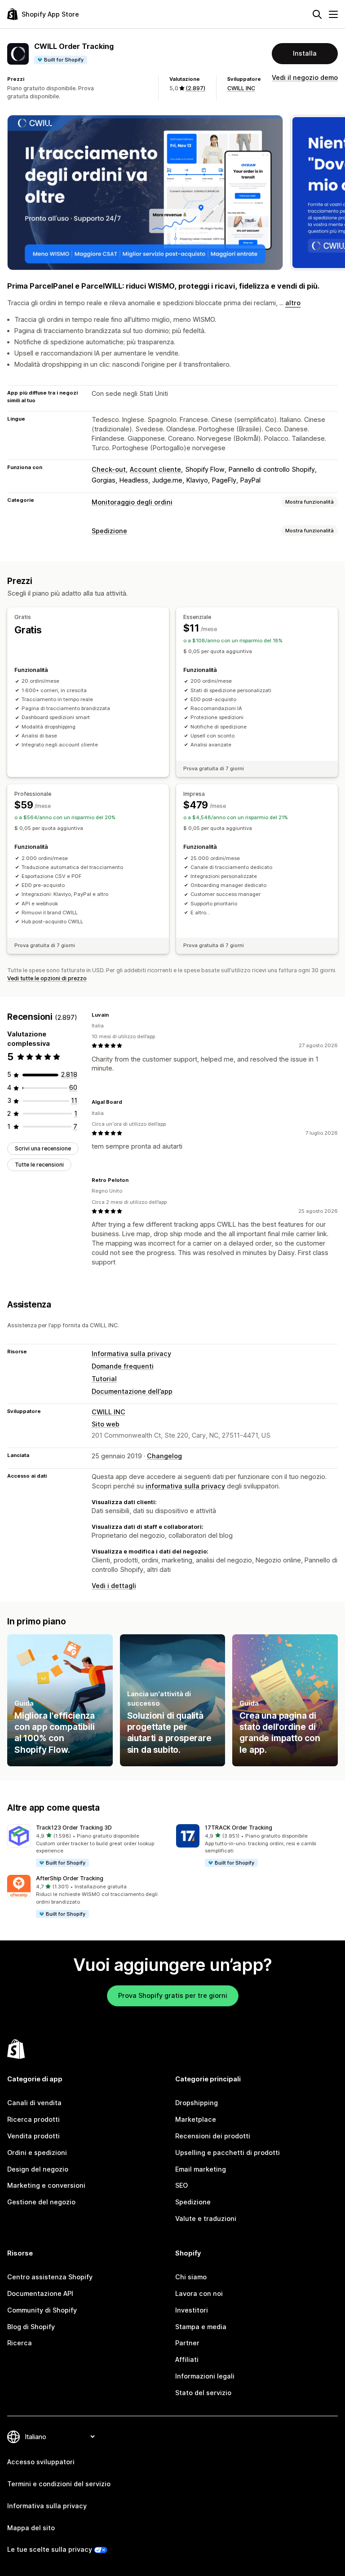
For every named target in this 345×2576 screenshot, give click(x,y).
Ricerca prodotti (33, 2119)
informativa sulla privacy (185, 1486)
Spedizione (109, 531)
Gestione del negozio (41, 2202)
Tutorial (104, 1379)
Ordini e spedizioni (37, 2153)
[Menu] (333, 14)
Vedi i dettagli (114, 1586)
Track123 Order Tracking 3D (74, 1828)
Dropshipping (197, 2103)
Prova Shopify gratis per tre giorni (173, 1995)
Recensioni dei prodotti (213, 2136)
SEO (181, 2185)
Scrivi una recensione (43, 1148)
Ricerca (20, 2343)
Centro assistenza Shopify (50, 2277)
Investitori (192, 2310)
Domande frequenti (123, 1366)
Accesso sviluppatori (41, 2462)
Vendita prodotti (33, 2136)
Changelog (164, 1456)
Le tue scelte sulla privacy (50, 2549)
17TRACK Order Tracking (239, 1828)
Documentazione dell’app (132, 1391)
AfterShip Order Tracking (70, 1878)
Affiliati (187, 2359)
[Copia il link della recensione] (114, 1015)
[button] (88, 1846)
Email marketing (201, 2169)
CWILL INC (241, 88)
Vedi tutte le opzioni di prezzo (47, 978)
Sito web (106, 1424)
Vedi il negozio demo (305, 77)
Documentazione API (40, 2293)
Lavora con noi (199, 2293)
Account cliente (155, 469)
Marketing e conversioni (46, 2185)
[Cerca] (317, 14)
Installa (305, 53)
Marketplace (196, 2119)
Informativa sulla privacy (131, 1354)
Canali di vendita (34, 2103)
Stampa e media (201, 2327)
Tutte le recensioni (39, 1165)
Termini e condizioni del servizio (59, 2484)
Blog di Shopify (31, 2327)
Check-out (109, 469)
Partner (187, 2343)
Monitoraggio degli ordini (132, 502)
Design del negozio (38, 2169)
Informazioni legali (205, 2376)
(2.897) (195, 88)
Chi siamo (191, 2277)
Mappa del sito (31, 2528)
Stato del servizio (203, 2393)
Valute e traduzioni (206, 2218)
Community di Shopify (42, 2310)
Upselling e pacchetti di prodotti (228, 2153)
